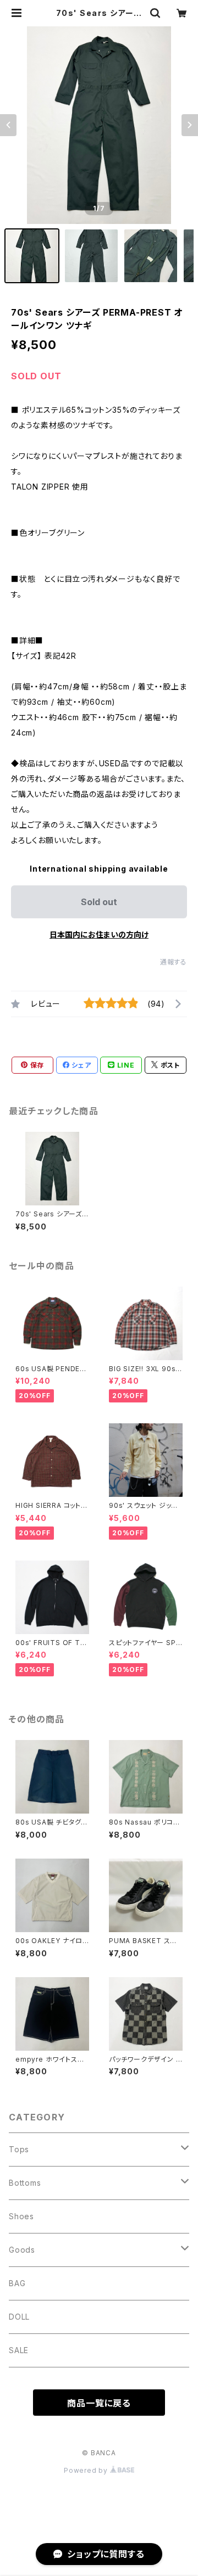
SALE (19, 2350)
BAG (17, 2283)
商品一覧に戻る (99, 2403)
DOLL (19, 2317)
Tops (19, 2149)
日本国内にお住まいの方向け (99, 935)
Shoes (21, 2216)
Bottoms (25, 2183)
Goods (22, 2250)
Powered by (87, 2470)
